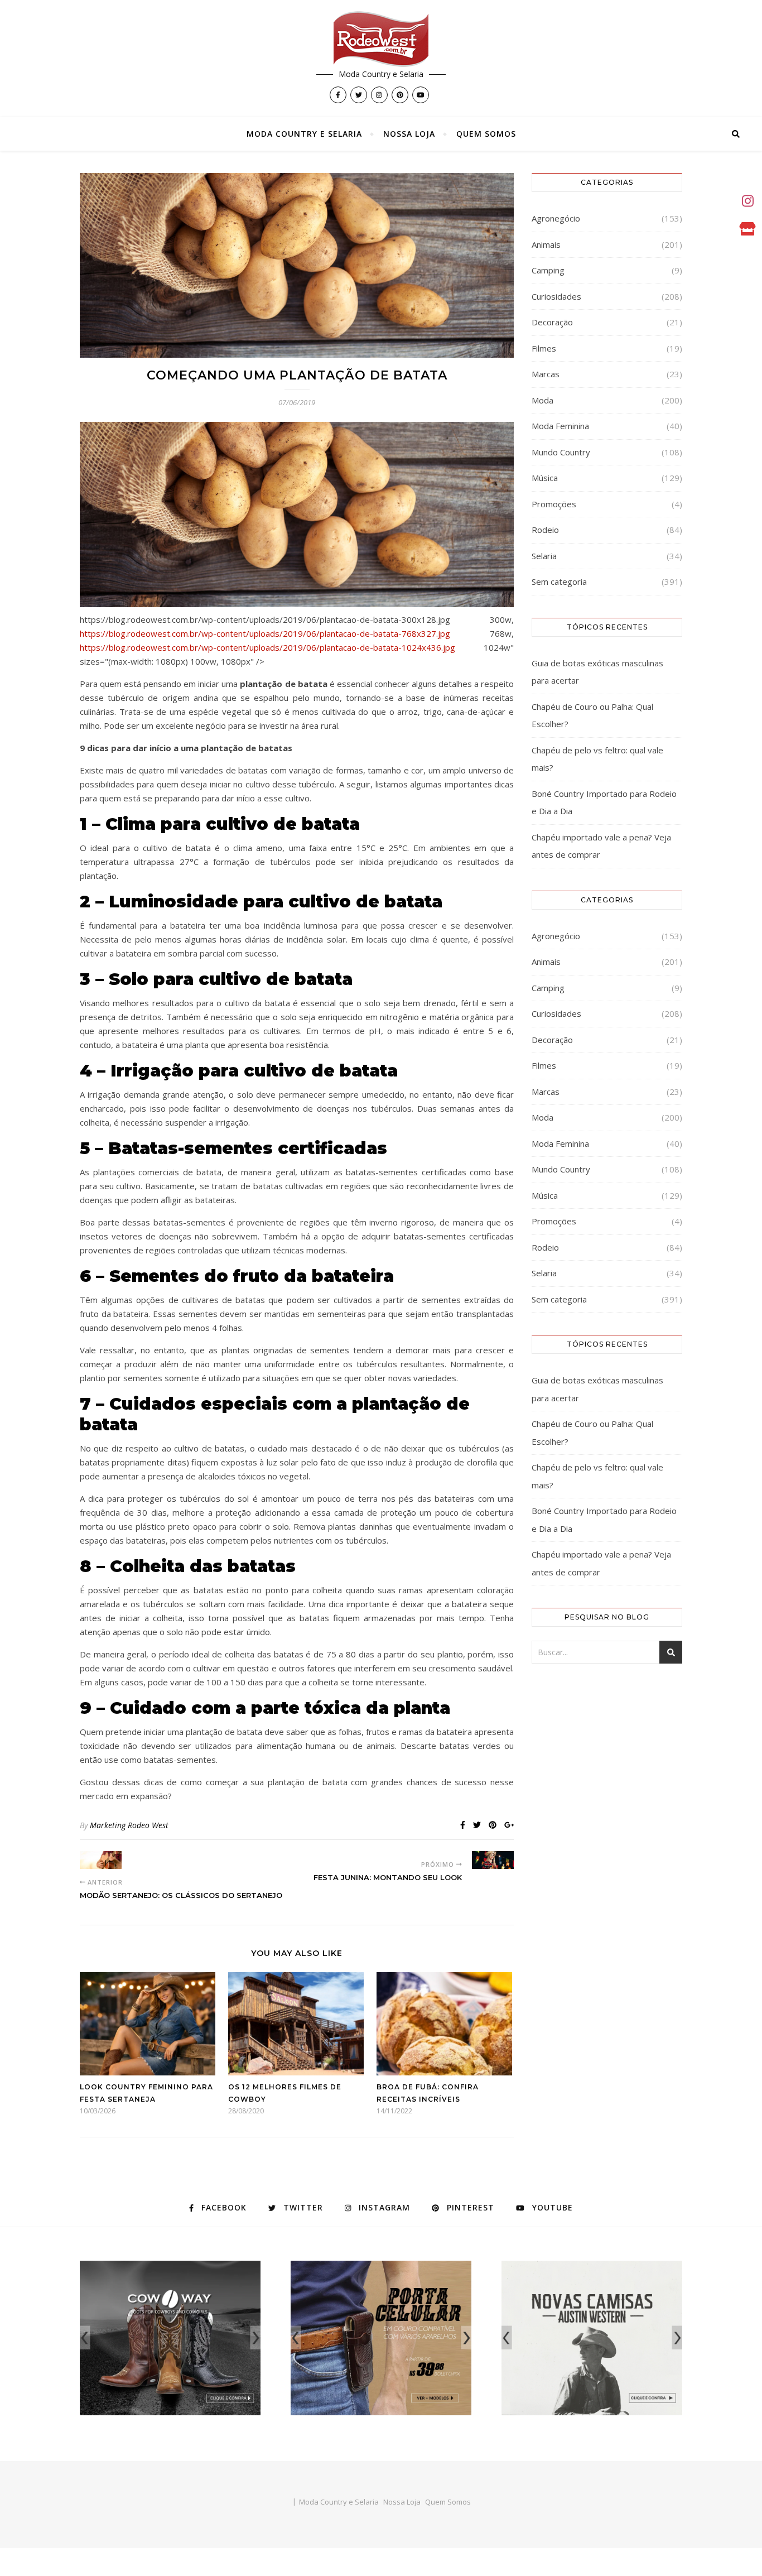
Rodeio (545, 530)
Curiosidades (556, 296)
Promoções (554, 504)
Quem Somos (486, 134)
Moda (542, 400)
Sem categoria (559, 581)
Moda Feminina (560, 426)
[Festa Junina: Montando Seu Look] (493, 1860)
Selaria (544, 556)
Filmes (544, 348)
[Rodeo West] (381, 39)
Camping (548, 270)
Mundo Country (561, 452)
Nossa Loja (409, 134)
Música (545, 478)
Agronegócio (556, 218)
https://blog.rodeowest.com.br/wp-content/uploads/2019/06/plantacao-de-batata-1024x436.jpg (267, 647)
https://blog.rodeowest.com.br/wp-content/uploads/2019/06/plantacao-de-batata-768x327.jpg (265, 633)
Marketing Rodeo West (129, 1825)
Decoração (552, 322)
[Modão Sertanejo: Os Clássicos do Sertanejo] (101, 1860)
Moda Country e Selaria (304, 134)
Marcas (546, 374)
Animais (546, 244)
